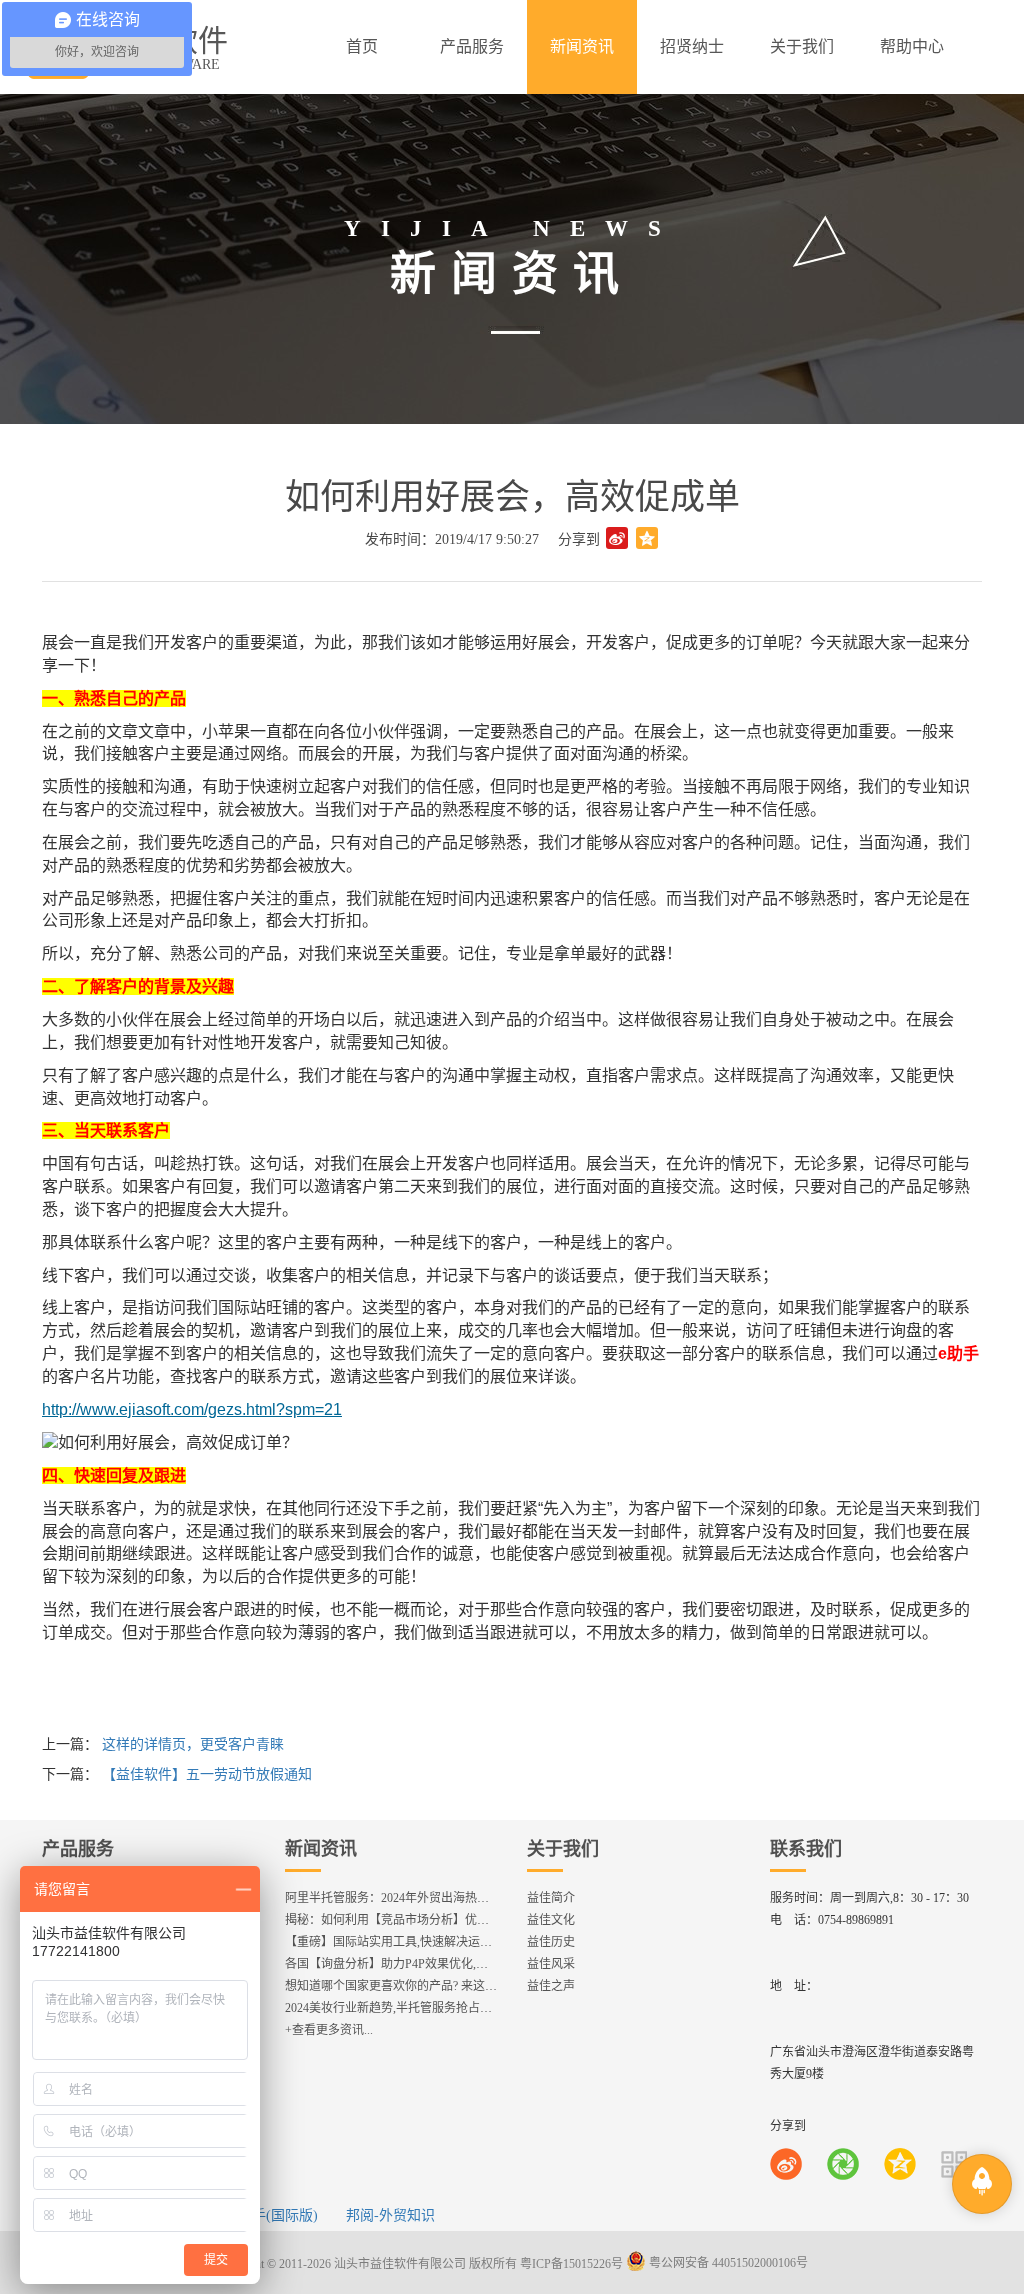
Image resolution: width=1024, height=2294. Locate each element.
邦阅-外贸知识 (390, 2215)
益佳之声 (551, 1986)
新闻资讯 (321, 1849)
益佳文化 (551, 1920)
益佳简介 (551, 1898)
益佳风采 (551, 1964)
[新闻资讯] (582, 47)
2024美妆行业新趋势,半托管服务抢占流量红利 (406, 2008)
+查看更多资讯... (329, 2030)
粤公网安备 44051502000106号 (727, 2263)
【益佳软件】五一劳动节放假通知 (207, 1774)
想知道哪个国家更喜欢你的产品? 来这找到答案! (411, 1986)
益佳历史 (551, 1942)
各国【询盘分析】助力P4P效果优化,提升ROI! (405, 1964)
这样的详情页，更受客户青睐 (193, 1744)
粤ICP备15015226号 (571, 2263)
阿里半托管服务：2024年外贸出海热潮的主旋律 (411, 1898)
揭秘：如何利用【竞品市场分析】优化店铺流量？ (417, 1920)
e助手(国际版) (275, 2215)
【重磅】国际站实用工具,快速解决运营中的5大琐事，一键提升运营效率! (477, 1942)
